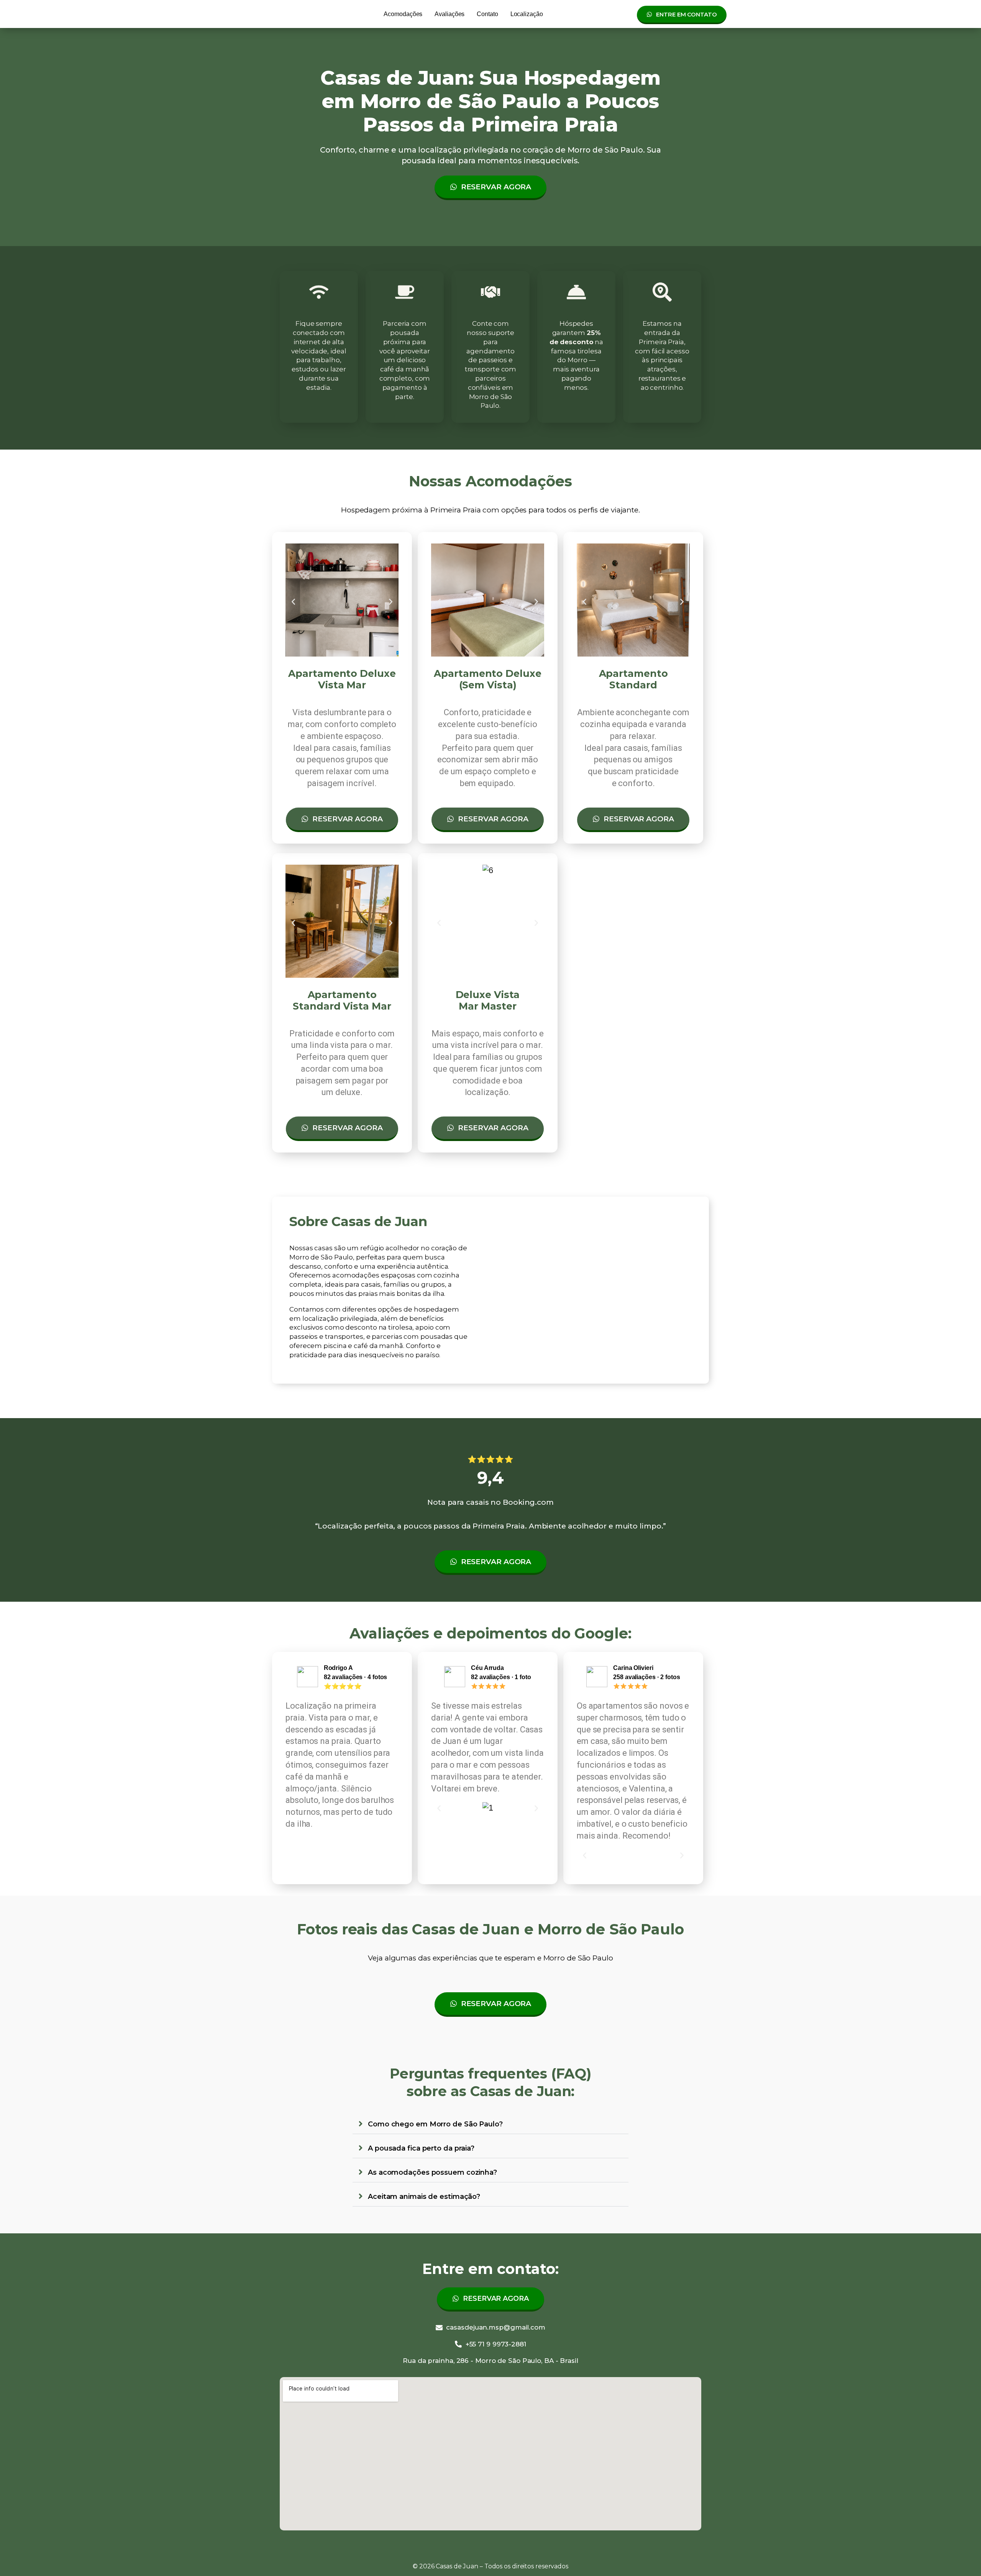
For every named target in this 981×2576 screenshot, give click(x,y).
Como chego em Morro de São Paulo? (435, 2124)
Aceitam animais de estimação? (424, 2197)
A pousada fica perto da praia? (421, 2148)
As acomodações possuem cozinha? (432, 2172)
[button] (293, 602)
